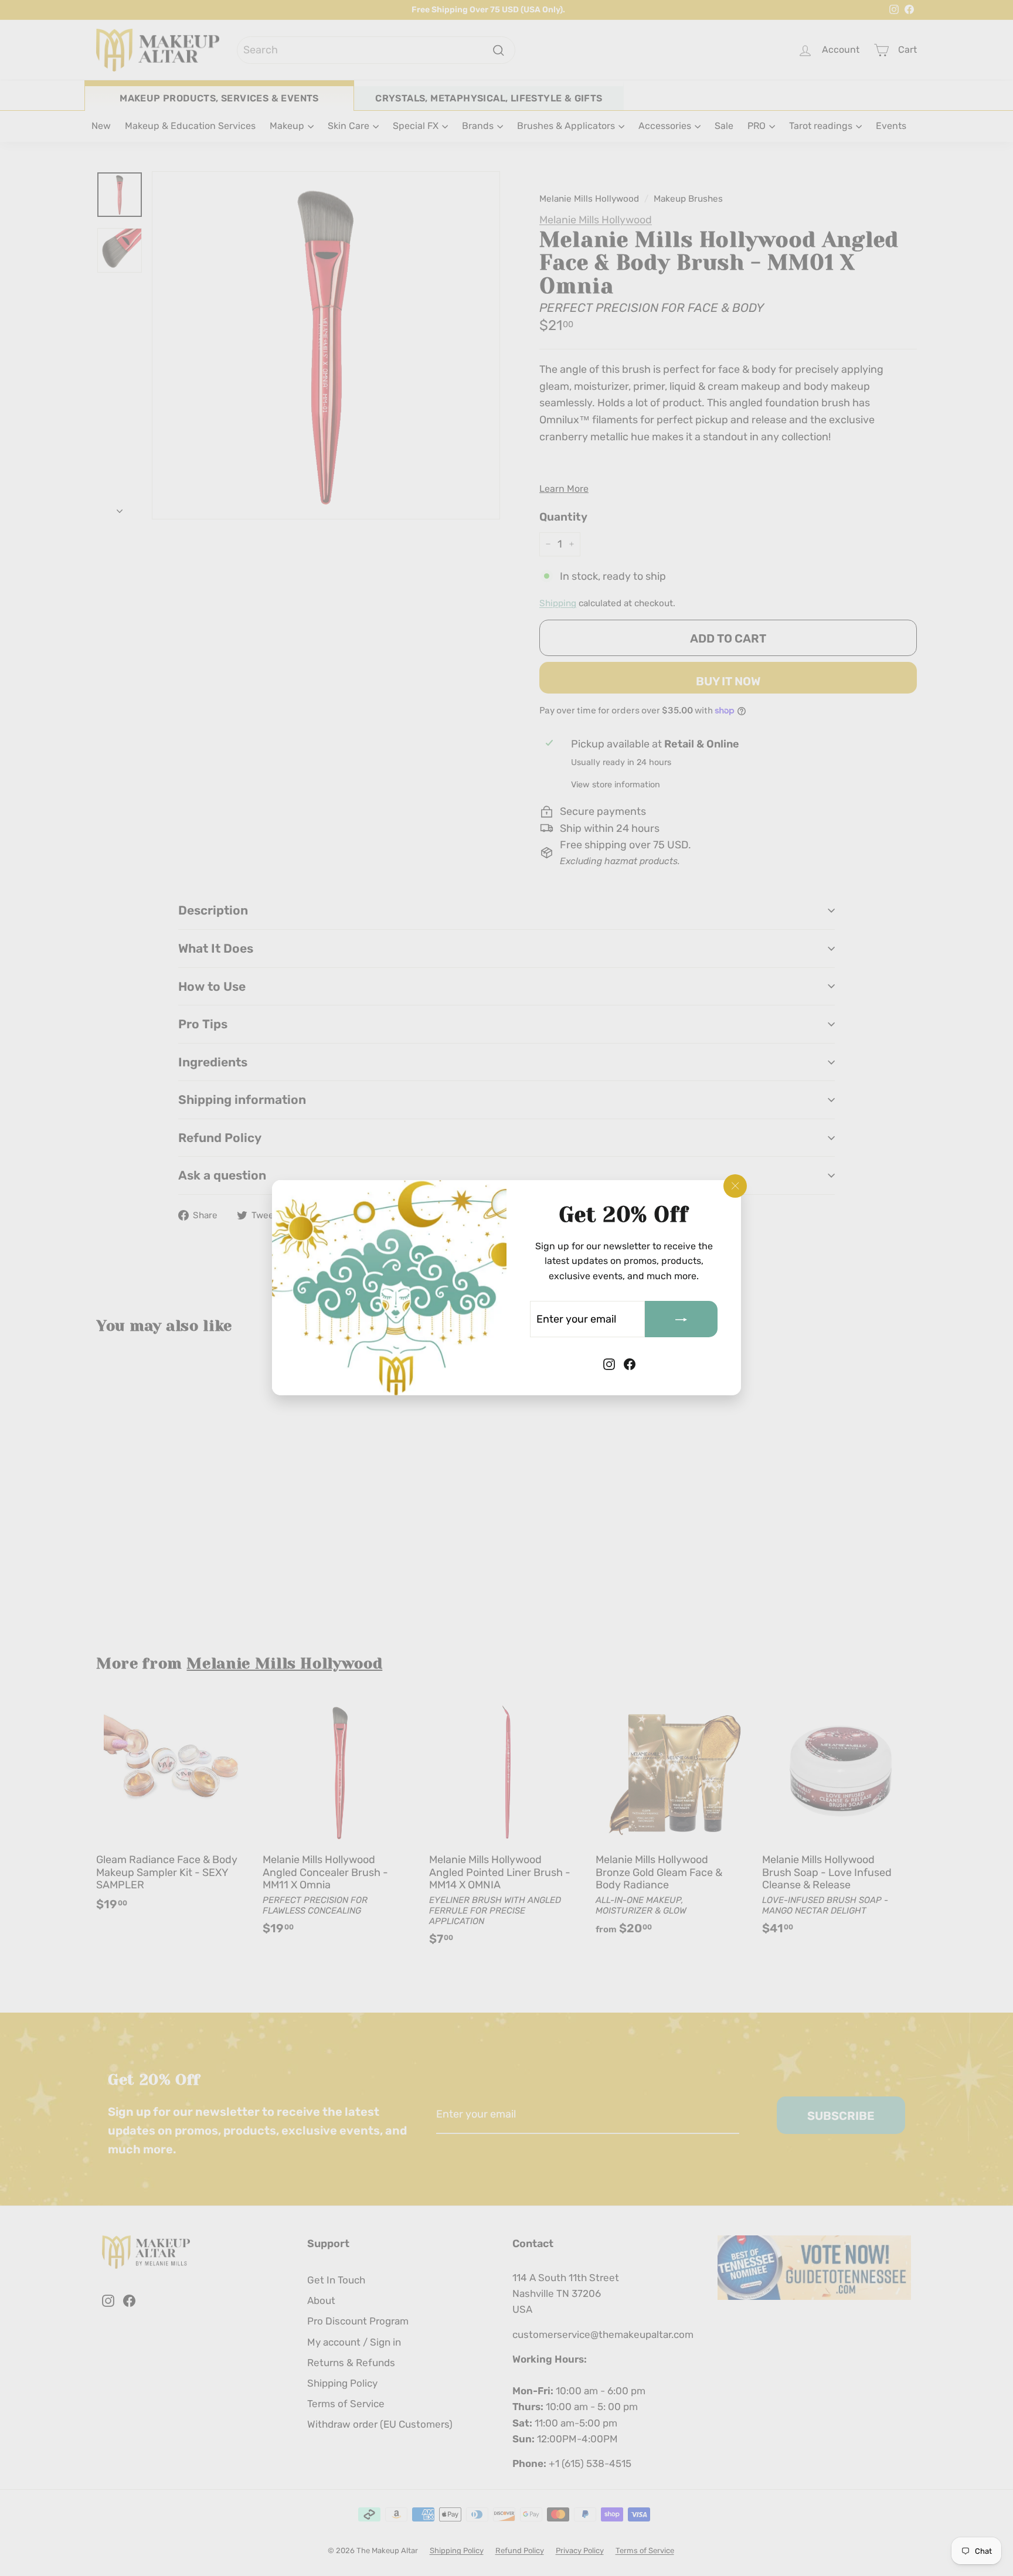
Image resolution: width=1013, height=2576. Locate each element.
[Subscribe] (681, 1320)
